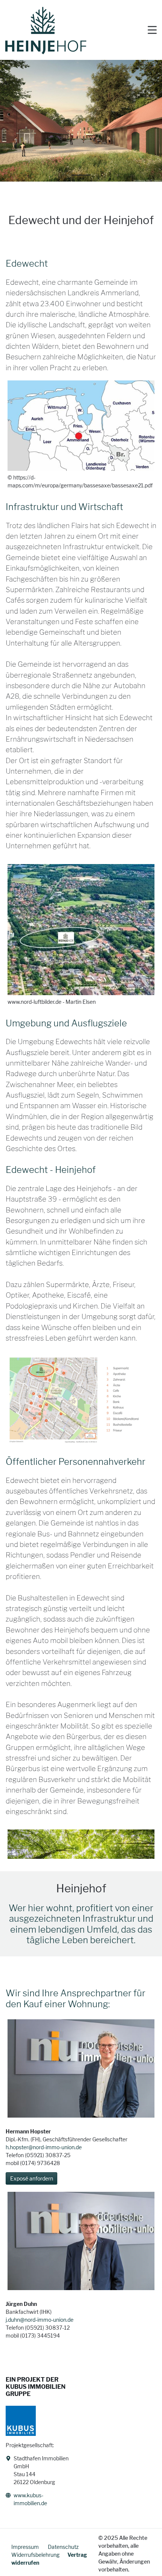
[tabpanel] (81, 121)
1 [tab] (81, 178)
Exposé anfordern (32, 2178)
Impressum (26, 2547)
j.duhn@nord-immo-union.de (40, 2320)
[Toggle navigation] (152, 31)
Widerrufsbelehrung (35, 2555)
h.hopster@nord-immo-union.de (44, 2147)
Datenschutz (63, 2547)
